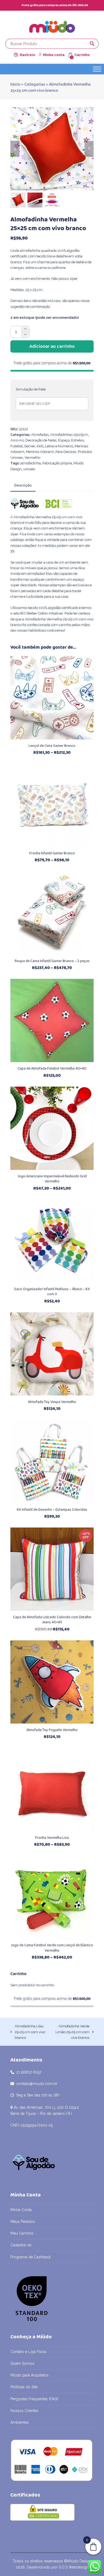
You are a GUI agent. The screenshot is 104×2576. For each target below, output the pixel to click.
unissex (29, 469)
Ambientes (20, 2422)
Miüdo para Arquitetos (29, 2375)
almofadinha (31, 463)
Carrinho (82, 55)
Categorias (35, 84)
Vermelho (32, 458)
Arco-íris (17, 440)
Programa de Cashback (31, 2257)
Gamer (30, 446)
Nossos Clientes (24, 2411)
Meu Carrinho (22, 2233)
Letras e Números (59, 446)
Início (15, 84)
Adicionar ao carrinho (52, 346)
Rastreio (27, 55)
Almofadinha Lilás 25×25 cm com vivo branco (28, 2032)
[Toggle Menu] (97, 69)
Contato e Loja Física (28, 2352)
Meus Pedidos (23, 2222)
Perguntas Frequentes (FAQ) (34, 2399)
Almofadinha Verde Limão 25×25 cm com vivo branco (71, 2032)
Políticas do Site (24, 2387)
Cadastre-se (21, 2245)
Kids (40, 446)
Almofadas (40, 435)
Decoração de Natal (41, 440)
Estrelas (77, 440)
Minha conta (54, 55)
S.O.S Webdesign (74, 2567)
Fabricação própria (57, 463)
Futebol (17, 446)
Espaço (64, 440)
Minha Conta (21, 2210)
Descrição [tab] (23, 485)
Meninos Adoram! (40, 452)
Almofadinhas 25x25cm (69, 435)
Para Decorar (66, 452)
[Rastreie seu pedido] (16, 55)
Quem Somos (22, 2363)
